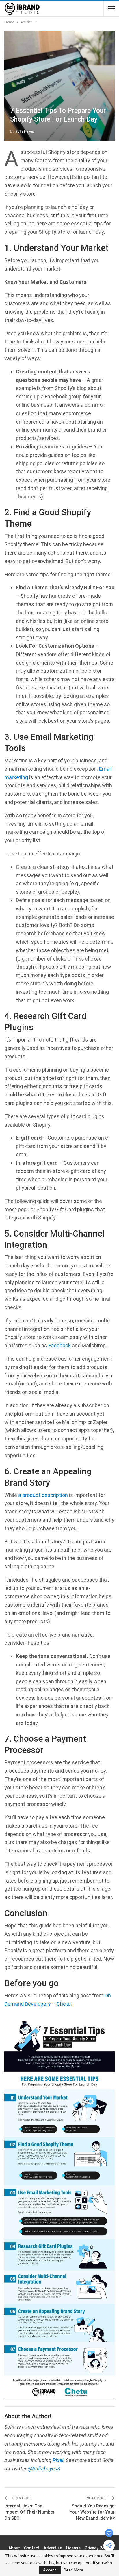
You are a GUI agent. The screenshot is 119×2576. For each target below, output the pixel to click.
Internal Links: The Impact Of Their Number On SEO (29, 2512)
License (73, 2548)
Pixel (58, 2460)
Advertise (53, 2548)
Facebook (59, 1345)
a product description (43, 1495)
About (14, 2548)
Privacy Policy (98, 2548)
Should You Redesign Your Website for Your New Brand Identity (92, 2512)
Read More (73, 2570)
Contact (32, 2548)
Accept (50, 2570)
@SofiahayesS (44, 2469)
